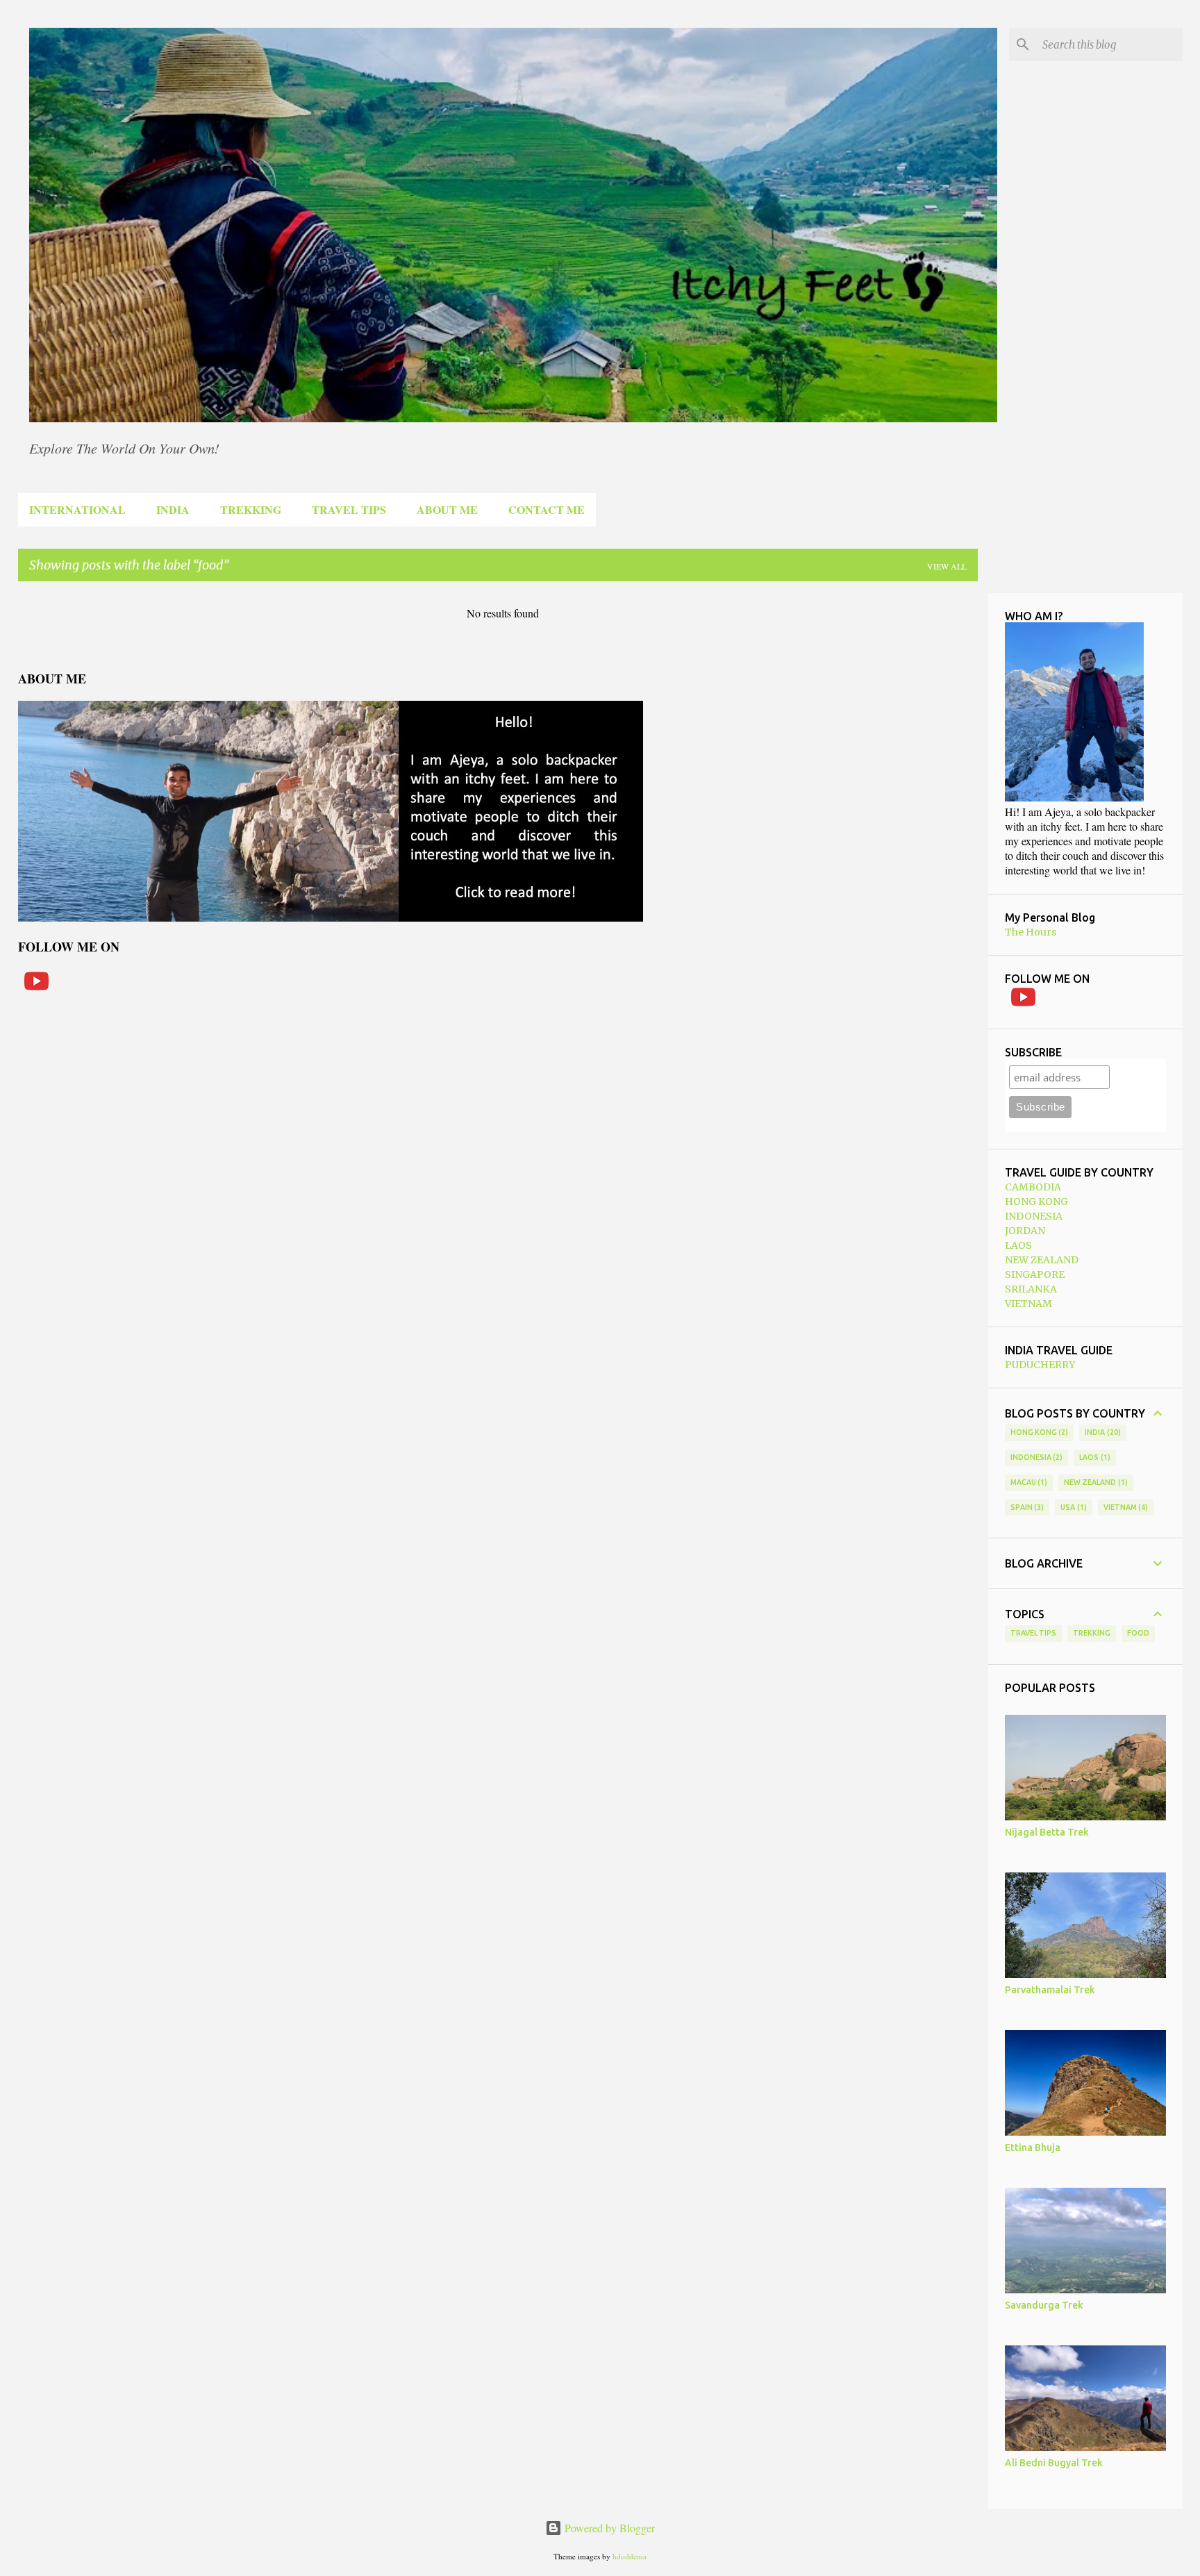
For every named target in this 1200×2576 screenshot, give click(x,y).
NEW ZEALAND (1042, 1260)
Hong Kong (1038, 1432)
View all (947, 566)
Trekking (1092, 1633)
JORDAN (1025, 1231)
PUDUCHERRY (1040, 1365)
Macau (1028, 1482)
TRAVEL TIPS (349, 509)
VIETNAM (1028, 1304)
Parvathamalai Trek (1050, 1990)
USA (1072, 1507)
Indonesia (1035, 1457)
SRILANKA (1031, 1289)
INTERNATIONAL (77, 509)
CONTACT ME (547, 509)
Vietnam (1125, 1507)
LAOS (1018, 1245)
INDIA (173, 509)
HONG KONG (1036, 1202)
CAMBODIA (1033, 1187)
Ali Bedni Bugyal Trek (1054, 2463)
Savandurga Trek (1044, 2305)
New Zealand (1094, 1482)
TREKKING (251, 509)
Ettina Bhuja (1033, 2147)
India (1101, 1432)
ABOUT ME (447, 509)
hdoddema (630, 2556)
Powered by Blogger (608, 2528)
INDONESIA (1034, 1216)
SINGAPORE (1035, 1274)
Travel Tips (1033, 1633)
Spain (1026, 1507)
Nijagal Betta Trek (1047, 1832)
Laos (1093, 1457)
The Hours (1031, 932)
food (1138, 1633)
